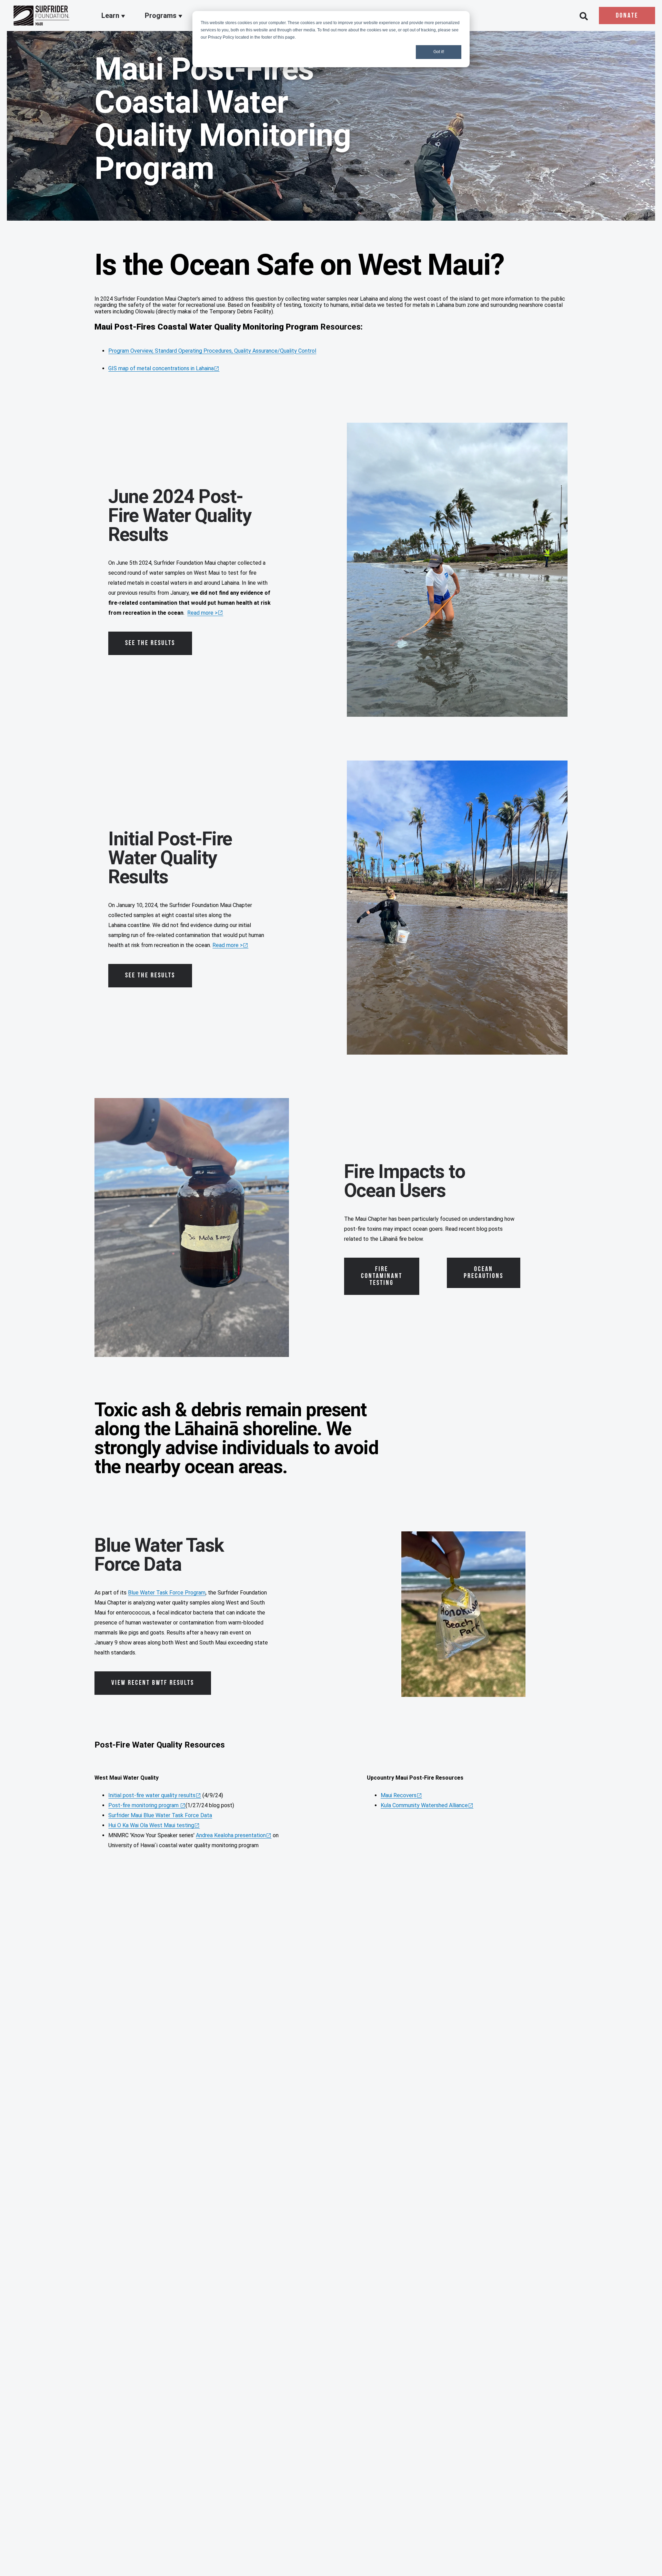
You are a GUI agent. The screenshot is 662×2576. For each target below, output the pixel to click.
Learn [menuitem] (111, 16)
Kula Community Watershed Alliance (424, 1805)
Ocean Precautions (484, 1273)
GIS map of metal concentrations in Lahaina (161, 368)
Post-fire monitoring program (144, 1805)
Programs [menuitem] (162, 16)
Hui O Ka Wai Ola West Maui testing (151, 1825)
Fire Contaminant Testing (382, 1276)
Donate (627, 16)
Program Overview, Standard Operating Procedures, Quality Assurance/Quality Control (212, 351)
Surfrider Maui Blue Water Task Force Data (160, 1815)
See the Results (150, 643)
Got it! (439, 52)
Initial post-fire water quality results (152, 1795)
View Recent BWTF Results (153, 1683)
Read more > (202, 613)
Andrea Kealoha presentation (231, 1835)
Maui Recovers (399, 1795)
